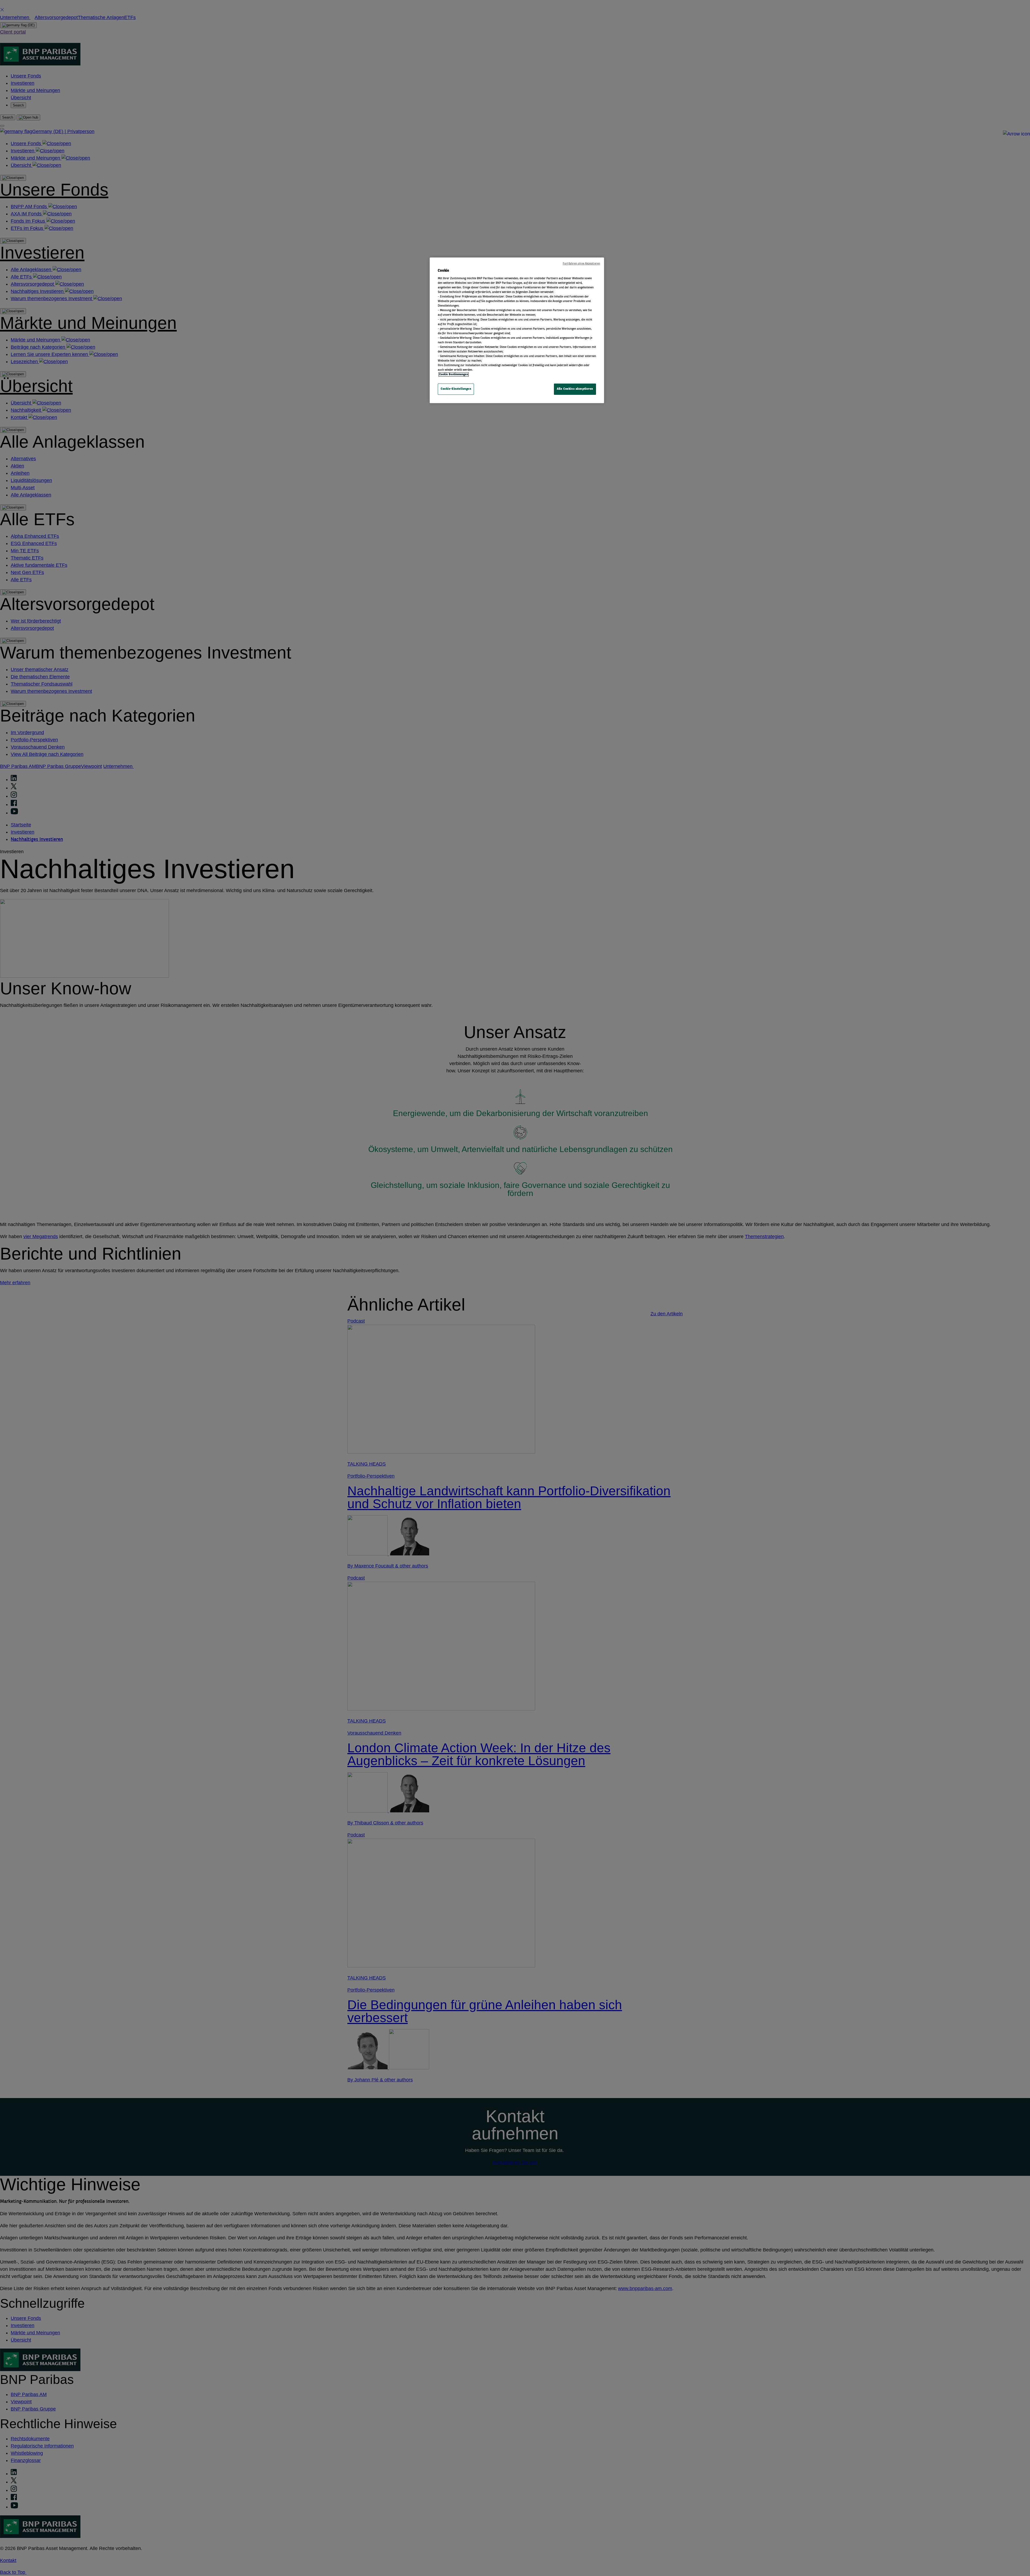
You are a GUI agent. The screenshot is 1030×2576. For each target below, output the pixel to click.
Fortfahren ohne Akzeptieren (581, 264)
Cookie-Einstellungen (456, 389)
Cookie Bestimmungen (454, 374)
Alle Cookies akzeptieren (575, 389)
